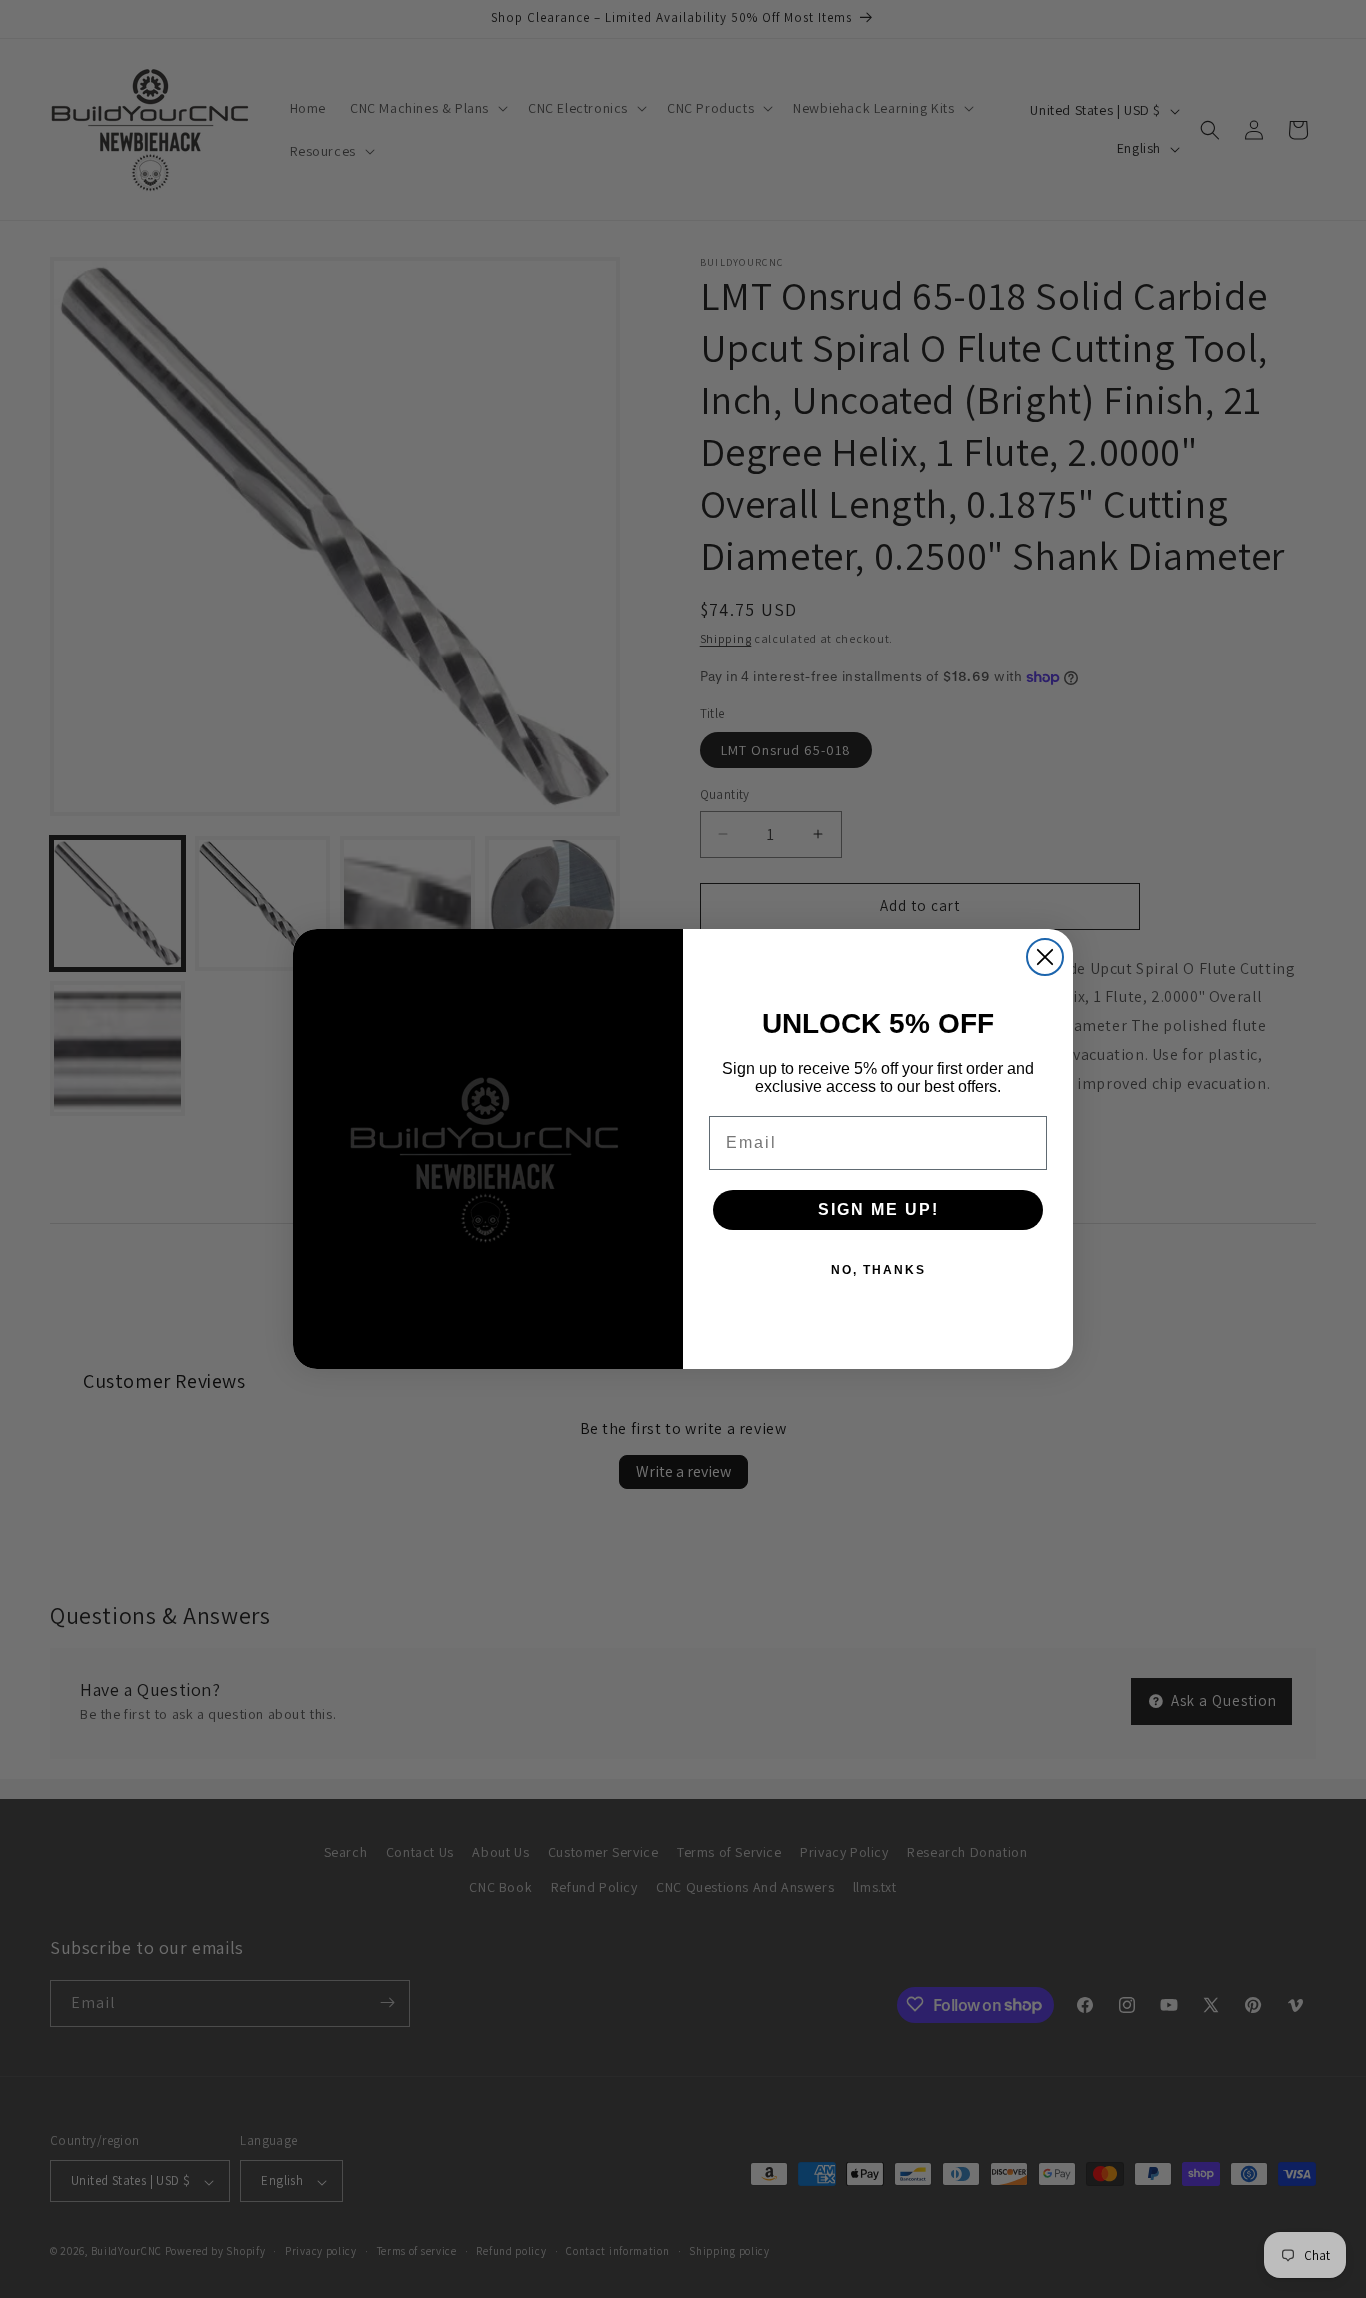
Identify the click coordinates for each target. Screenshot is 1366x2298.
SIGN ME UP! (878, 1209)
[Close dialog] (1045, 957)
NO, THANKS (878, 1270)
